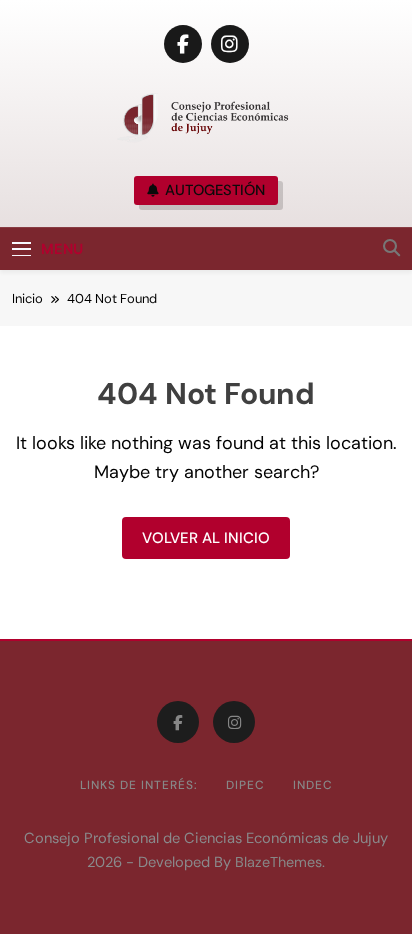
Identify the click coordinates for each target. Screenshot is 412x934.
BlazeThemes (278, 862)
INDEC (313, 785)
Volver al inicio (206, 538)
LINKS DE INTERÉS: (139, 785)
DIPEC (245, 785)
